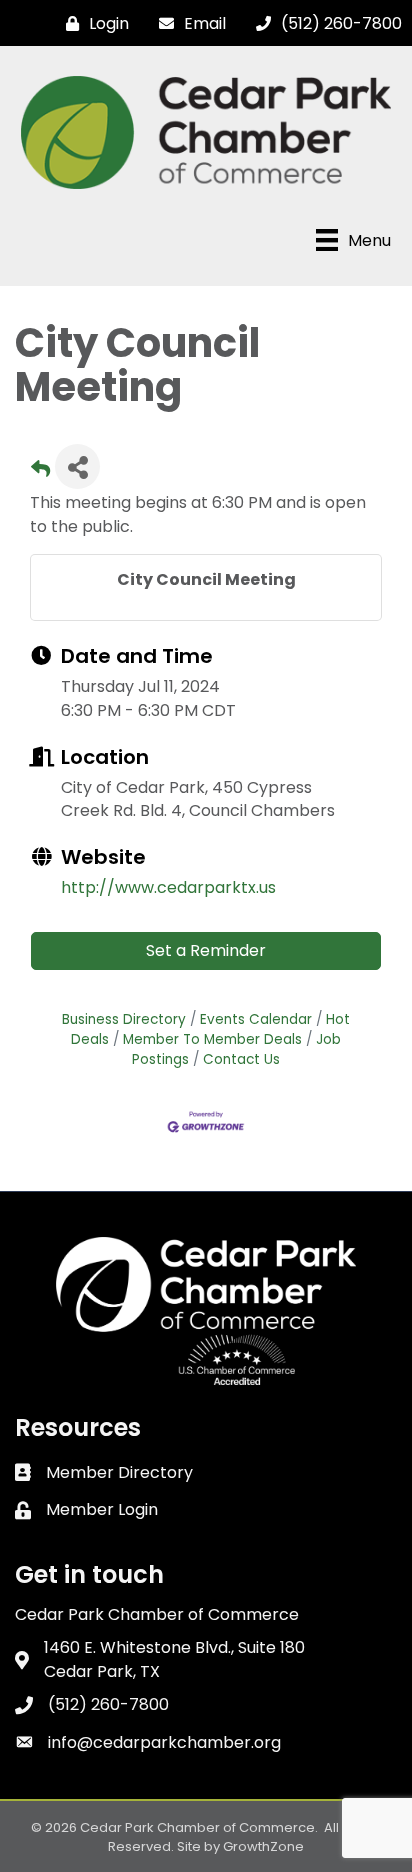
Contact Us (241, 1059)
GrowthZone (263, 1846)
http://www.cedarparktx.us (168, 887)
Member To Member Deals (212, 1039)
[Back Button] (40, 472)
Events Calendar (256, 1019)
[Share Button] (77, 466)
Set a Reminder (206, 950)
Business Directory (124, 1019)
